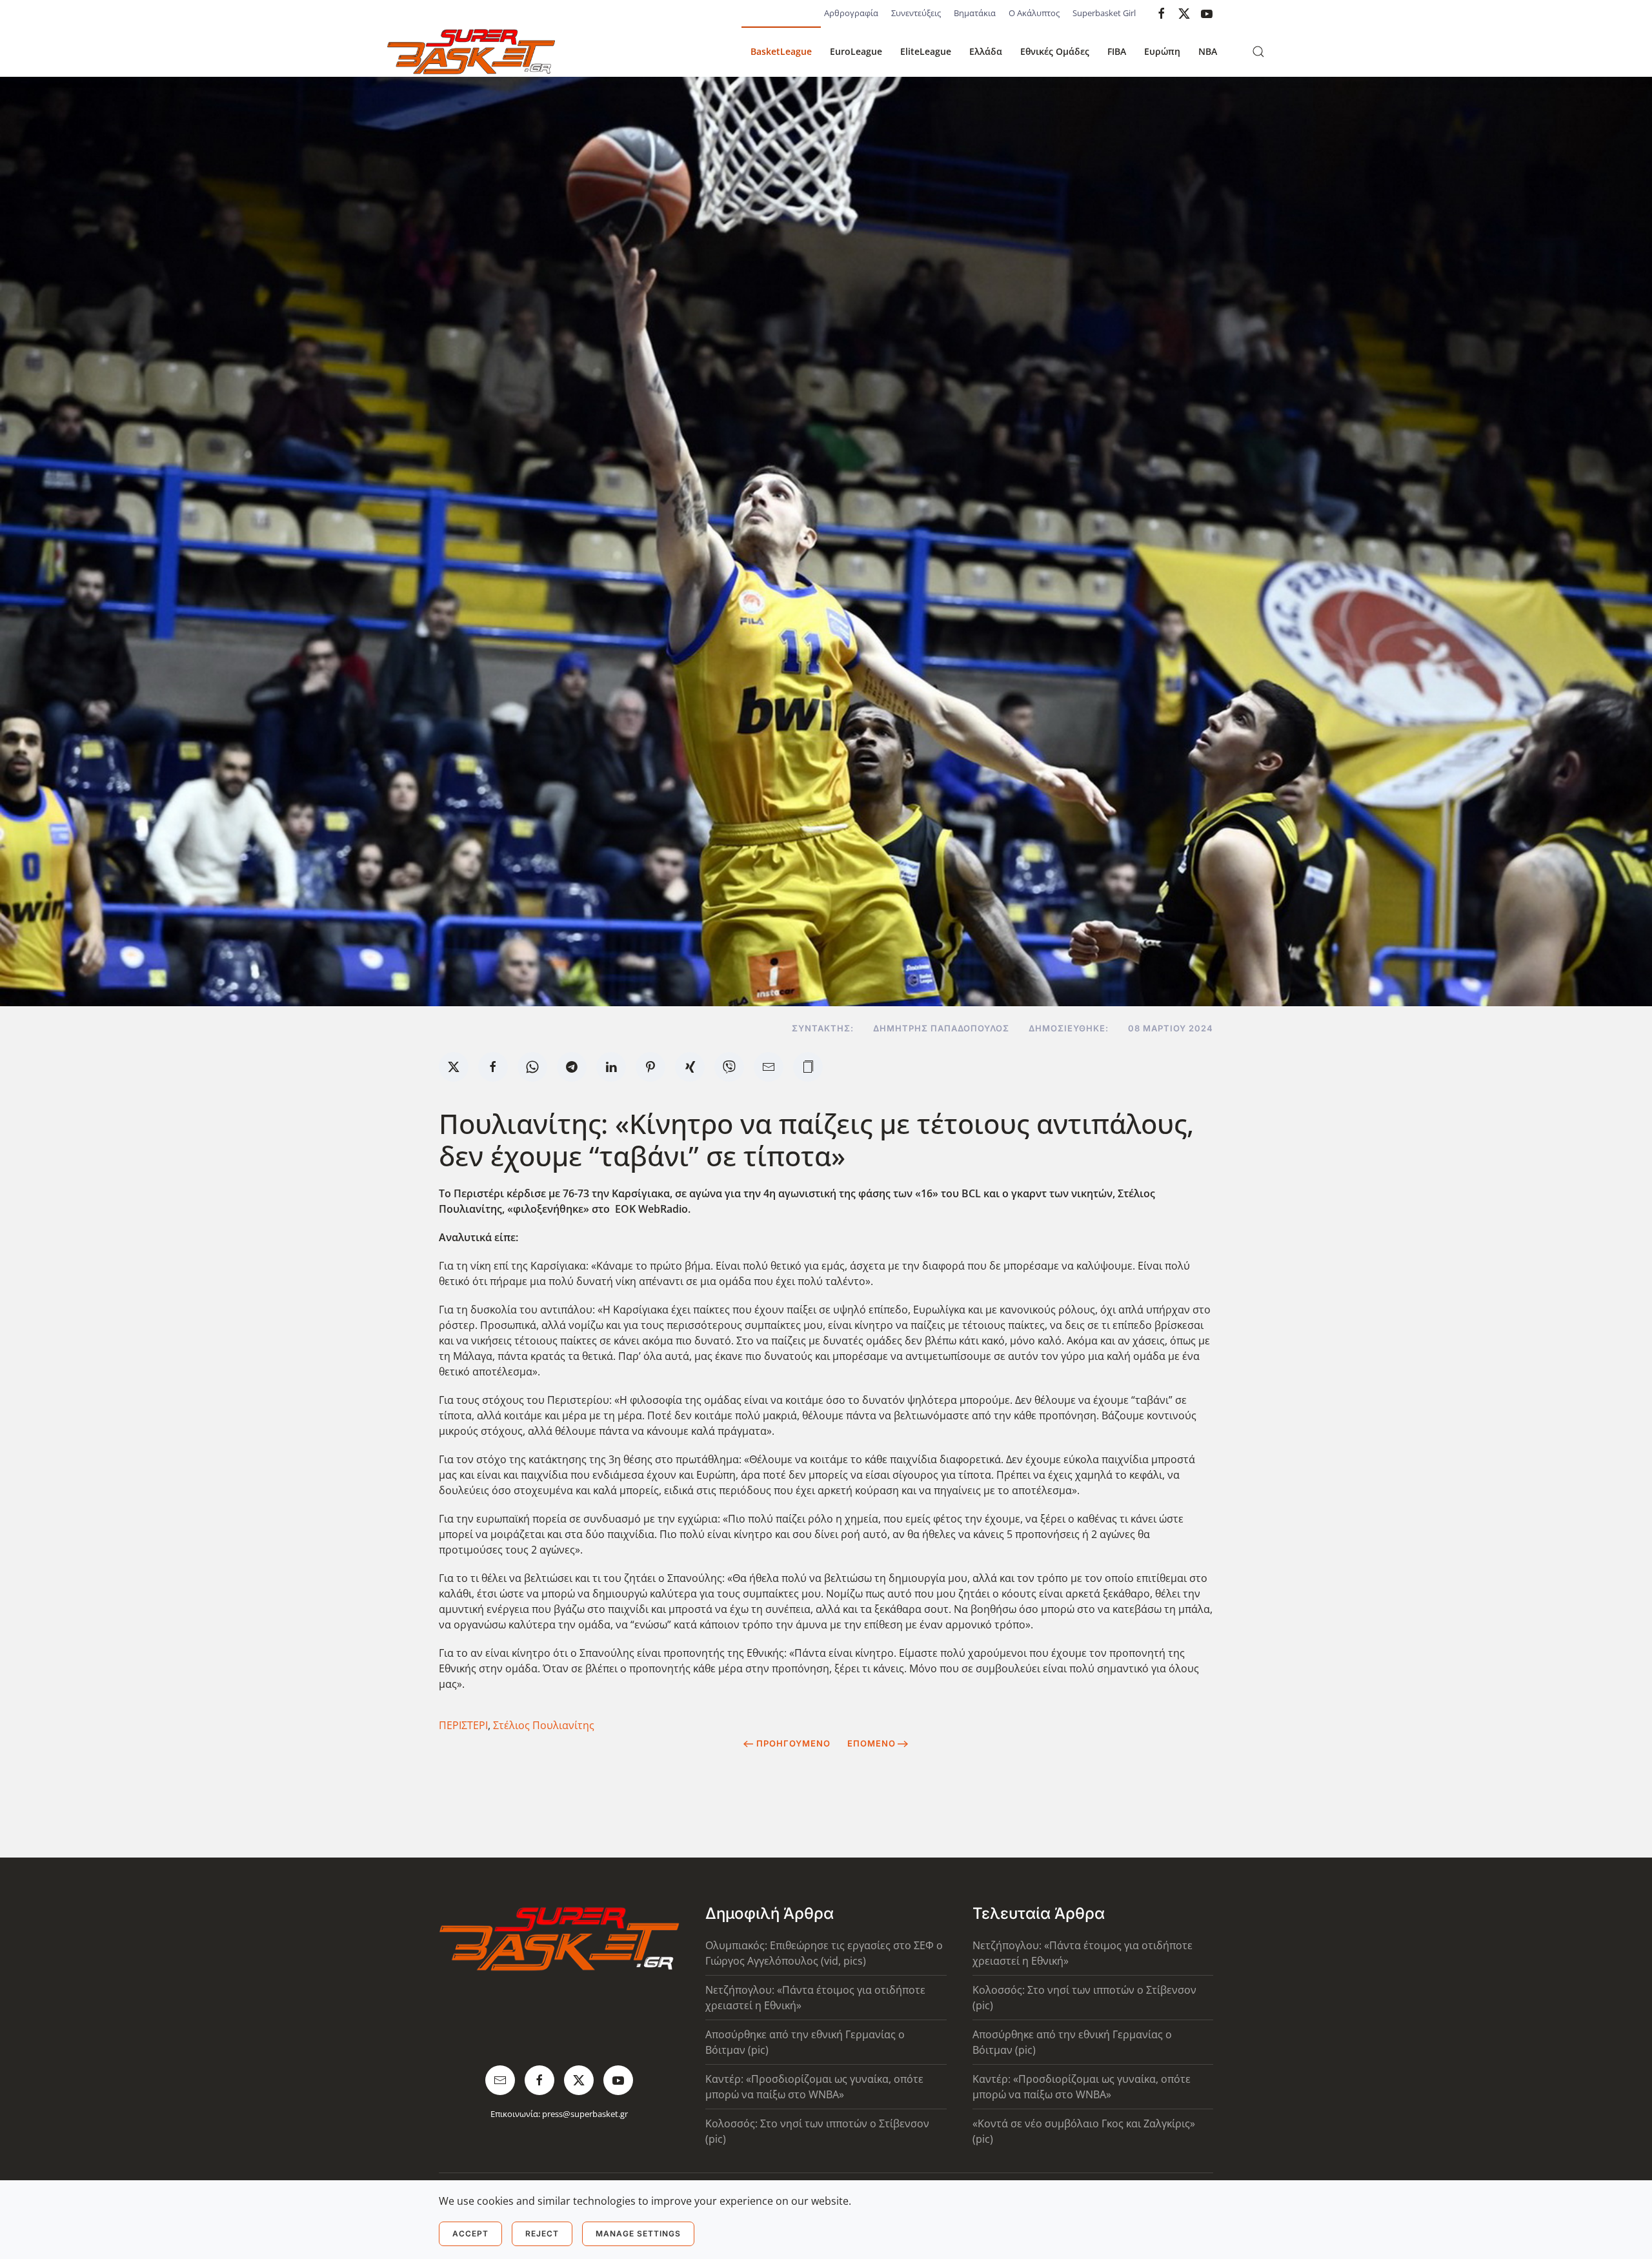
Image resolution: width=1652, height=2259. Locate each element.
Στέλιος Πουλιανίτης (544, 1725)
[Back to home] (471, 52)
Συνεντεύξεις (916, 13)
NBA (1208, 51)
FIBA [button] (1117, 51)
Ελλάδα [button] (986, 51)
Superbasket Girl (1104, 13)
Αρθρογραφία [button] (851, 13)
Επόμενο (871, 1743)
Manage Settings (638, 2234)
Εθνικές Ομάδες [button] (1055, 51)
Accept (470, 2234)
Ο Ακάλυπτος (1034, 13)
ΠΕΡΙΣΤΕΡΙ (463, 1725)
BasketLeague (781, 51)
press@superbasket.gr (585, 2114)
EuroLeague (856, 51)
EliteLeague (926, 51)
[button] (1258, 52)
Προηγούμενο (793, 1743)
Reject (542, 2234)
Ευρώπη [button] (1162, 51)
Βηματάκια (975, 13)
